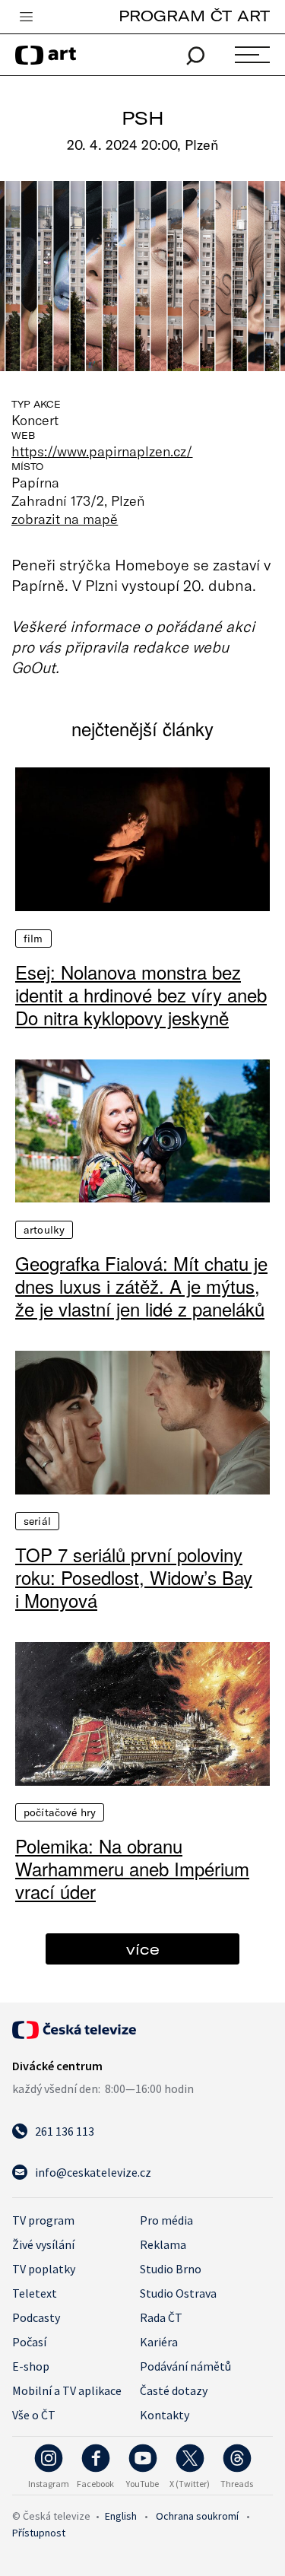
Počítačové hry (60, 1812)
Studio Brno (171, 2269)
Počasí (29, 2342)
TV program (43, 2220)
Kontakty (165, 2415)
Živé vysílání (43, 2244)
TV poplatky (44, 2269)
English (121, 2516)
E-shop (31, 2366)
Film (33, 939)
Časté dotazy (174, 2390)
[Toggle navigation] (26, 17)
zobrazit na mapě (65, 519)
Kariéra (159, 2342)
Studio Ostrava (178, 2293)
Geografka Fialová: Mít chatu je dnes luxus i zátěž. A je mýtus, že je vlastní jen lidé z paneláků (141, 1286)
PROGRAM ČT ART (194, 16)
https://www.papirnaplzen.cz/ (102, 451)
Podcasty (36, 2317)
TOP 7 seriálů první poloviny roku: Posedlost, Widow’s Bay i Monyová (134, 1577)
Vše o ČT (34, 2415)
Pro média (166, 2220)
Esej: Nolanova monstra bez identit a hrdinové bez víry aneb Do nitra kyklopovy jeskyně (141, 995)
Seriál (37, 1521)
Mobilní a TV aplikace (67, 2390)
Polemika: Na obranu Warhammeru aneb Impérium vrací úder (132, 1869)
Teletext (35, 2293)
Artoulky (44, 1230)
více (143, 1949)
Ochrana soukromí (197, 2516)
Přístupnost (39, 2533)
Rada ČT (161, 2317)
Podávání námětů (185, 2366)
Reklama (163, 2244)
